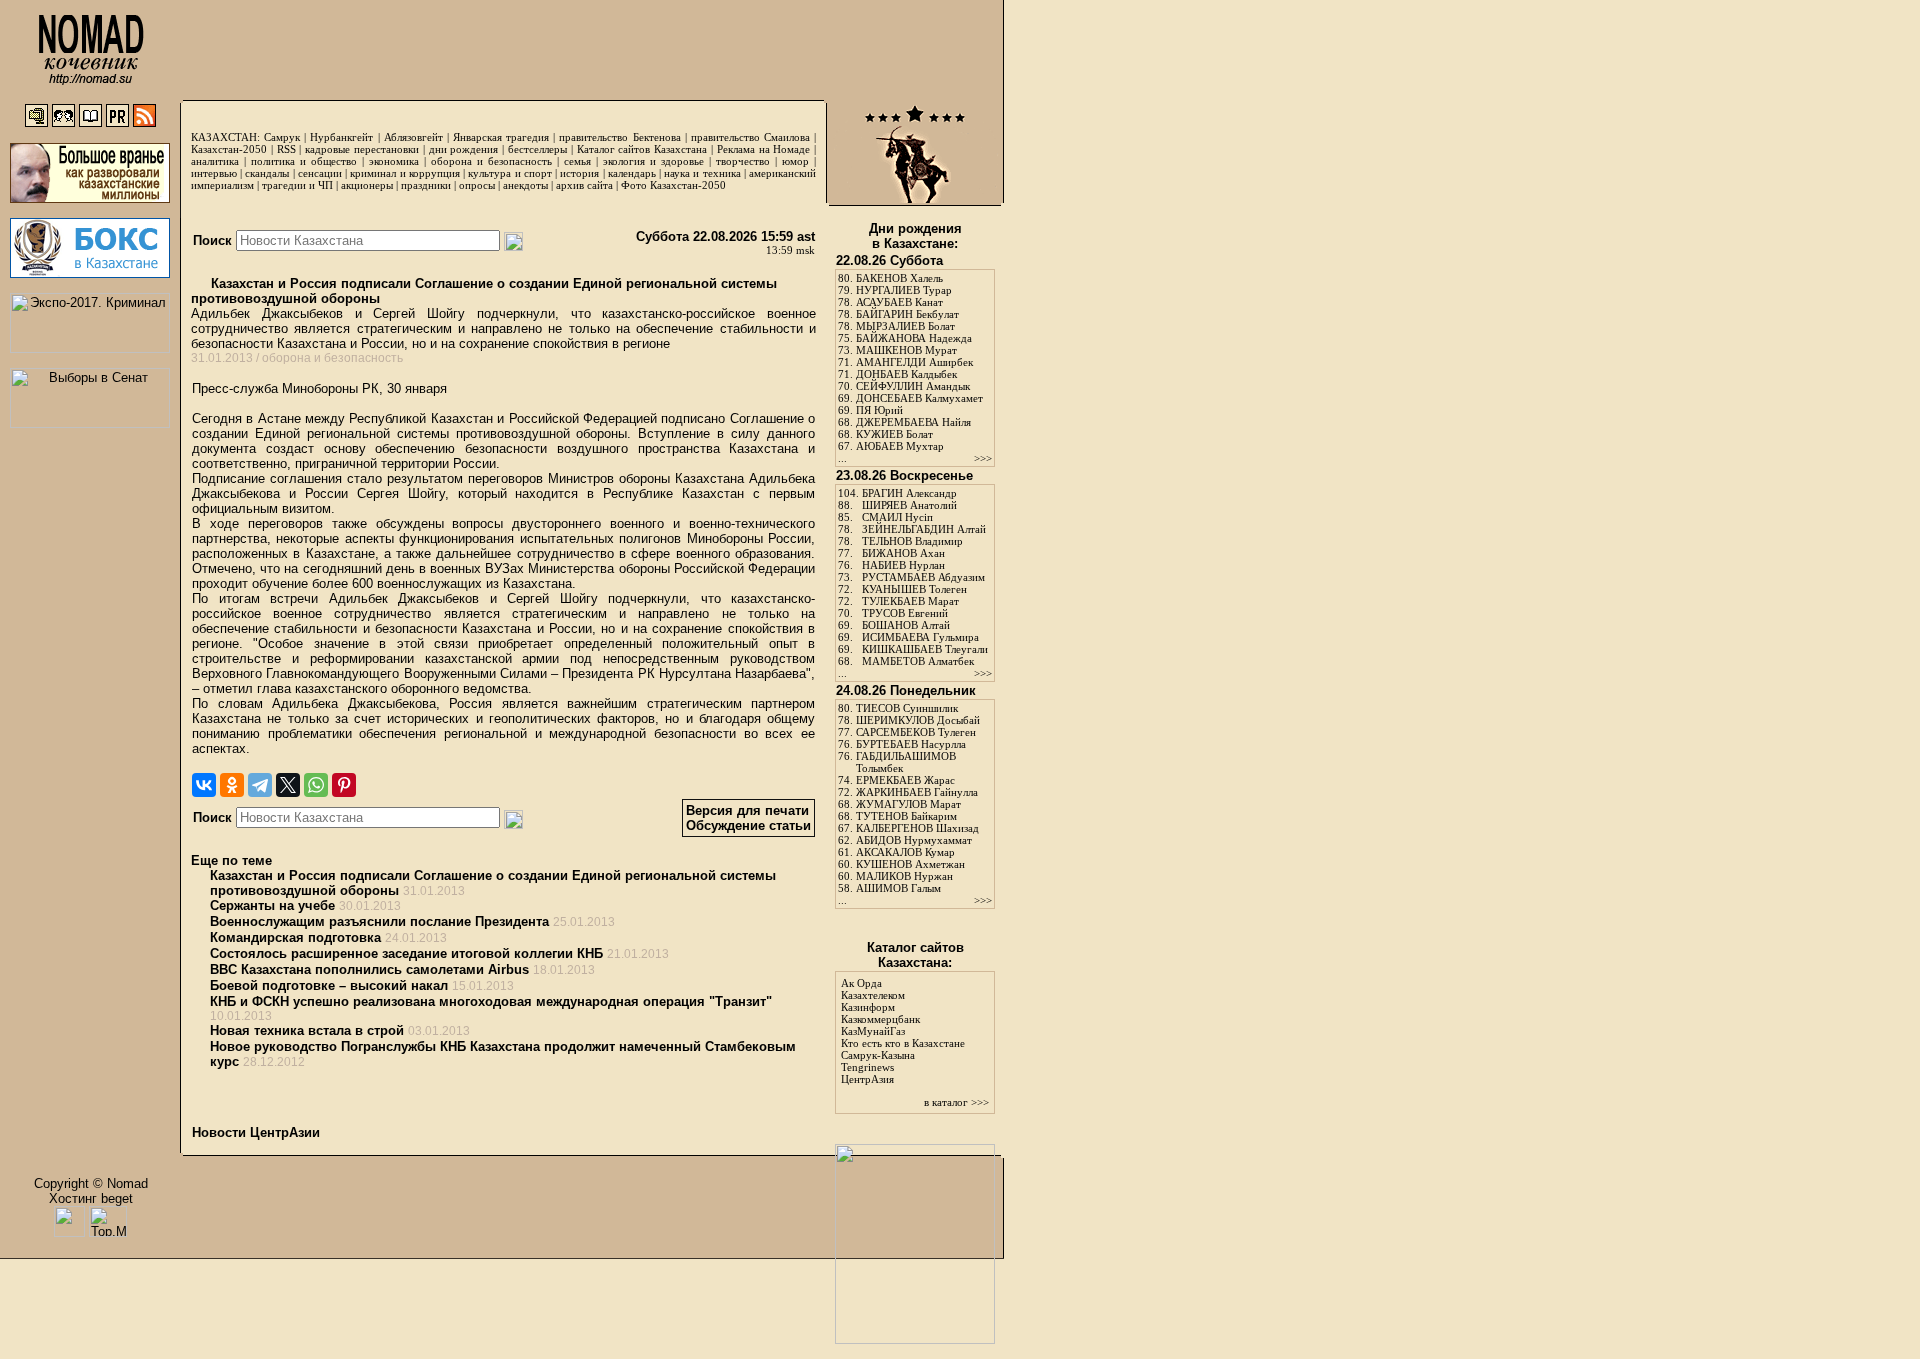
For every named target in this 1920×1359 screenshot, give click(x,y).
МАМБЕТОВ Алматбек (918, 661)
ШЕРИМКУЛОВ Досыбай (918, 720)
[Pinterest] (344, 785)
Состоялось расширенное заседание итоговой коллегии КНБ (406, 953)
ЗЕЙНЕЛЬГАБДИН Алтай (924, 529)
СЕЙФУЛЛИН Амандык (913, 386)
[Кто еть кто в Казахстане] (915, 1339)
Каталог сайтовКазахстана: (915, 955)
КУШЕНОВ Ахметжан (910, 864)
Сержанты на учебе (272, 905)
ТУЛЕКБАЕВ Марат (910, 601)
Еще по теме (231, 860)
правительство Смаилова (750, 137)
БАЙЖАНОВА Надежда (914, 338)
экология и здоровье (653, 161)
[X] (288, 785)
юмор (795, 161)
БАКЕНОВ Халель (899, 278)
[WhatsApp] (316, 785)
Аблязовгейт (413, 137)
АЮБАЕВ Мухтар (900, 446)
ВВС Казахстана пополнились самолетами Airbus (369, 969)
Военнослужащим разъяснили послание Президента (379, 921)
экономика (394, 161)
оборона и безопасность (491, 161)
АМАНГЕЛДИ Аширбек (914, 362)
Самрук (282, 137)
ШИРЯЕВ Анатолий (909, 505)
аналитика (215, 161)
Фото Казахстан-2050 (673, 185)
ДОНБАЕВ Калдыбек (906, 374)
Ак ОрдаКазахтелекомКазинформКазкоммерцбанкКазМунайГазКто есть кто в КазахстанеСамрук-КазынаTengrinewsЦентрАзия (903, 1031)
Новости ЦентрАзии (256, 1132)
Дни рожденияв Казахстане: (915, 236)
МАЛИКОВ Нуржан (904, 876)
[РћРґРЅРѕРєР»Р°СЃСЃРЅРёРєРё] (232, 785)
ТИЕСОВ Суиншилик (907, 708)
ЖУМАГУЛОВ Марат (908, 804)
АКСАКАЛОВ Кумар (905, 852)
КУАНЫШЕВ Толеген (914, 589)
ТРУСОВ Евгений (905, 613)
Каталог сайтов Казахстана (642, 149)
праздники (426, 185)
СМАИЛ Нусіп (897, 517)
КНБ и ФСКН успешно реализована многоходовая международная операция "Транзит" (491, 1001)
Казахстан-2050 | (234, 149)
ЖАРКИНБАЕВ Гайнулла (917, 792)
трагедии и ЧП (297, 185)
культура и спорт (509, 173)
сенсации (320, 173)
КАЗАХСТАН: (225, 137)
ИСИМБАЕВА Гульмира (920, 637)
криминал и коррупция (404, 173)
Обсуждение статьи (748, 825)
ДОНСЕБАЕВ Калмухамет (919, 398)
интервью (214, 173)
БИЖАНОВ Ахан (903, 553)
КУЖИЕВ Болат (894, 434)
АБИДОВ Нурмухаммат (914, 840)
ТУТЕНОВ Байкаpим (906, 816)
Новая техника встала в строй (307, 1030)
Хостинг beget (91, 1198)
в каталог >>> (956, 1102)
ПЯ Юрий (879, 410)
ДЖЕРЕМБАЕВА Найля (913, 422)
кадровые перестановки (362, 149)
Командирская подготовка (295, 937)
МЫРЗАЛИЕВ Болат (905, 326)
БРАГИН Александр (909, 493)
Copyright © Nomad (91, 1183)
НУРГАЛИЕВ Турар (904, 290)
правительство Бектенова (619, 137)
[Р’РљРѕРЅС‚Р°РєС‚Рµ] (204, 785)
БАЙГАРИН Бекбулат (907, 314)
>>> (983, 458)
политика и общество (304, 161)
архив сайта (584, 185)
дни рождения (464, 149)
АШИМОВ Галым (898, 888)
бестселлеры (537, 149)
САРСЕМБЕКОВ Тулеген (916, 732)
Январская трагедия (501, 137)
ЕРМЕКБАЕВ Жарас (905, 780)
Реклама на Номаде (764, 149)
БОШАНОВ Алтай (906, 625)
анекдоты (525, 185)
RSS (286, 149)
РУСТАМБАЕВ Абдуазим (923, 577)
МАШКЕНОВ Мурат (906, 350)
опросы (477, 185)
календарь (632, 173)
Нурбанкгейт (341, 137)
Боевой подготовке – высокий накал (329, 985)
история (579, 173)
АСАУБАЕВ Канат (899, 302)
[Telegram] (260, 785)
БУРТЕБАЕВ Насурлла (911, 744)
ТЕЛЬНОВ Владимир (912, 541)
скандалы (267, 173)
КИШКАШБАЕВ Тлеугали (925, 649)
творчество (743, 161)
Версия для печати (747, 810)
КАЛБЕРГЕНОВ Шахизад (917, 828)
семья (577, 161)
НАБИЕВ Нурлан (903, 565)
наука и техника (702, 173)
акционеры (367, 185)
